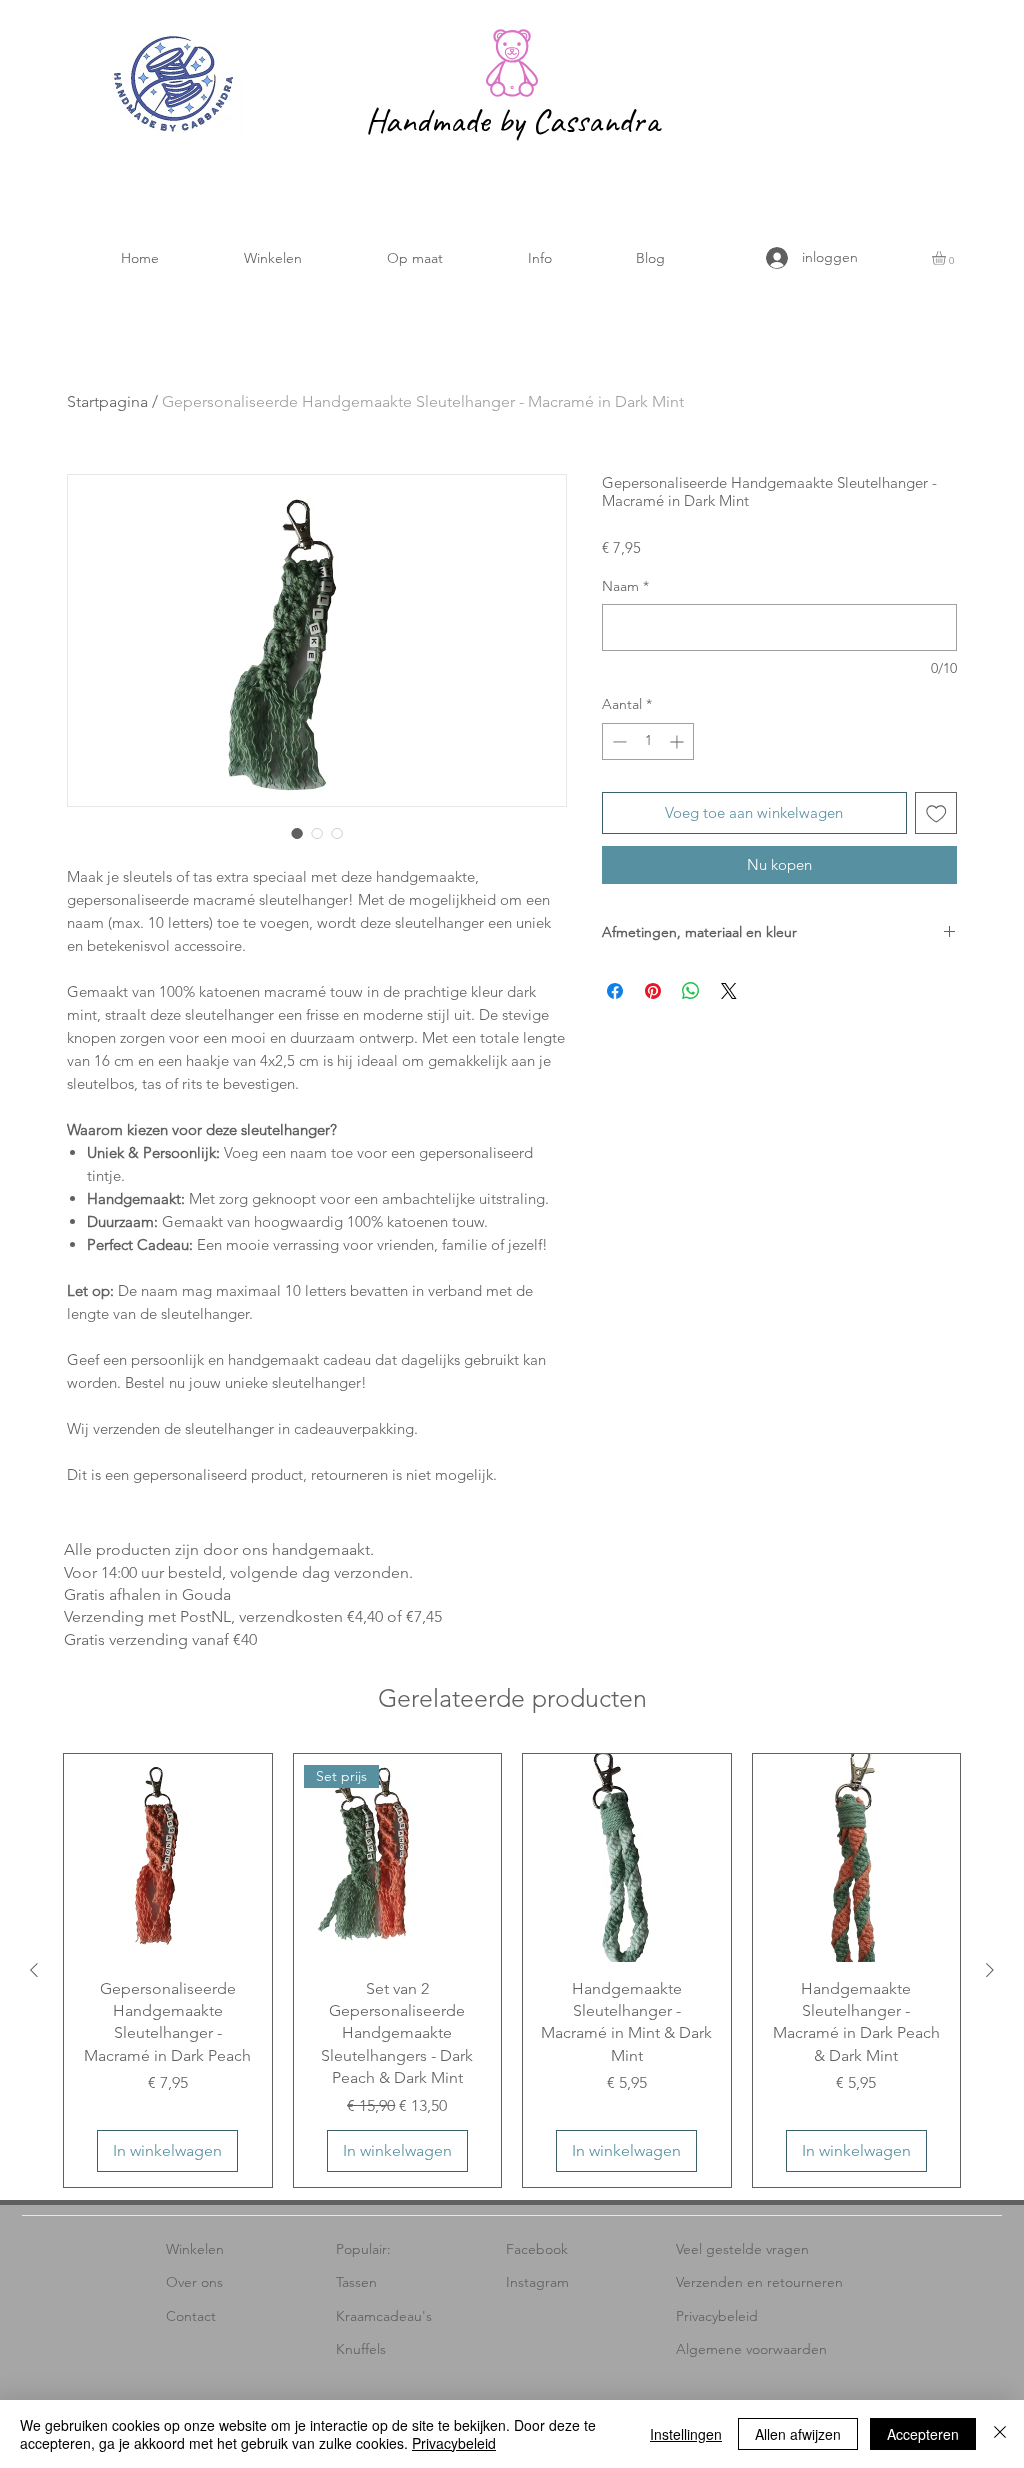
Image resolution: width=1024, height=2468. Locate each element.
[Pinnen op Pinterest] (653, 991)
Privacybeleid (717, 2316)
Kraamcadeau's (384, 2316)
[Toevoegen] (936, 813)
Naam (625, 586)
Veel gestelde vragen (742, 2249)
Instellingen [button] (686, 2434)
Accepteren (923, 2434)
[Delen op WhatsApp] (691, 991)
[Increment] (678, 741)
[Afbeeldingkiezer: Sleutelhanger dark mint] (297, 833)
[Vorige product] (34, 1970)
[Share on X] (729, 991)
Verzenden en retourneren (759, 2282)
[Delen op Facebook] (615, 991)
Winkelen (195, 2249)
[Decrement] (617, 741)
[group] (512, 1970)
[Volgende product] (990, 1970)
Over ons (194, 2282)
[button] (272, 258)
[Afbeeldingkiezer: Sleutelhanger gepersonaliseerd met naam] (317, 833)
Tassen (356, 2282)
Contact (191, 2316)
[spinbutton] (648, 741)
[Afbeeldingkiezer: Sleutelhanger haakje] (337, 833)
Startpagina (107, 401)
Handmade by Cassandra (512, 120)
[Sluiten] (1000, 2434)
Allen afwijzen (798, 2434)
